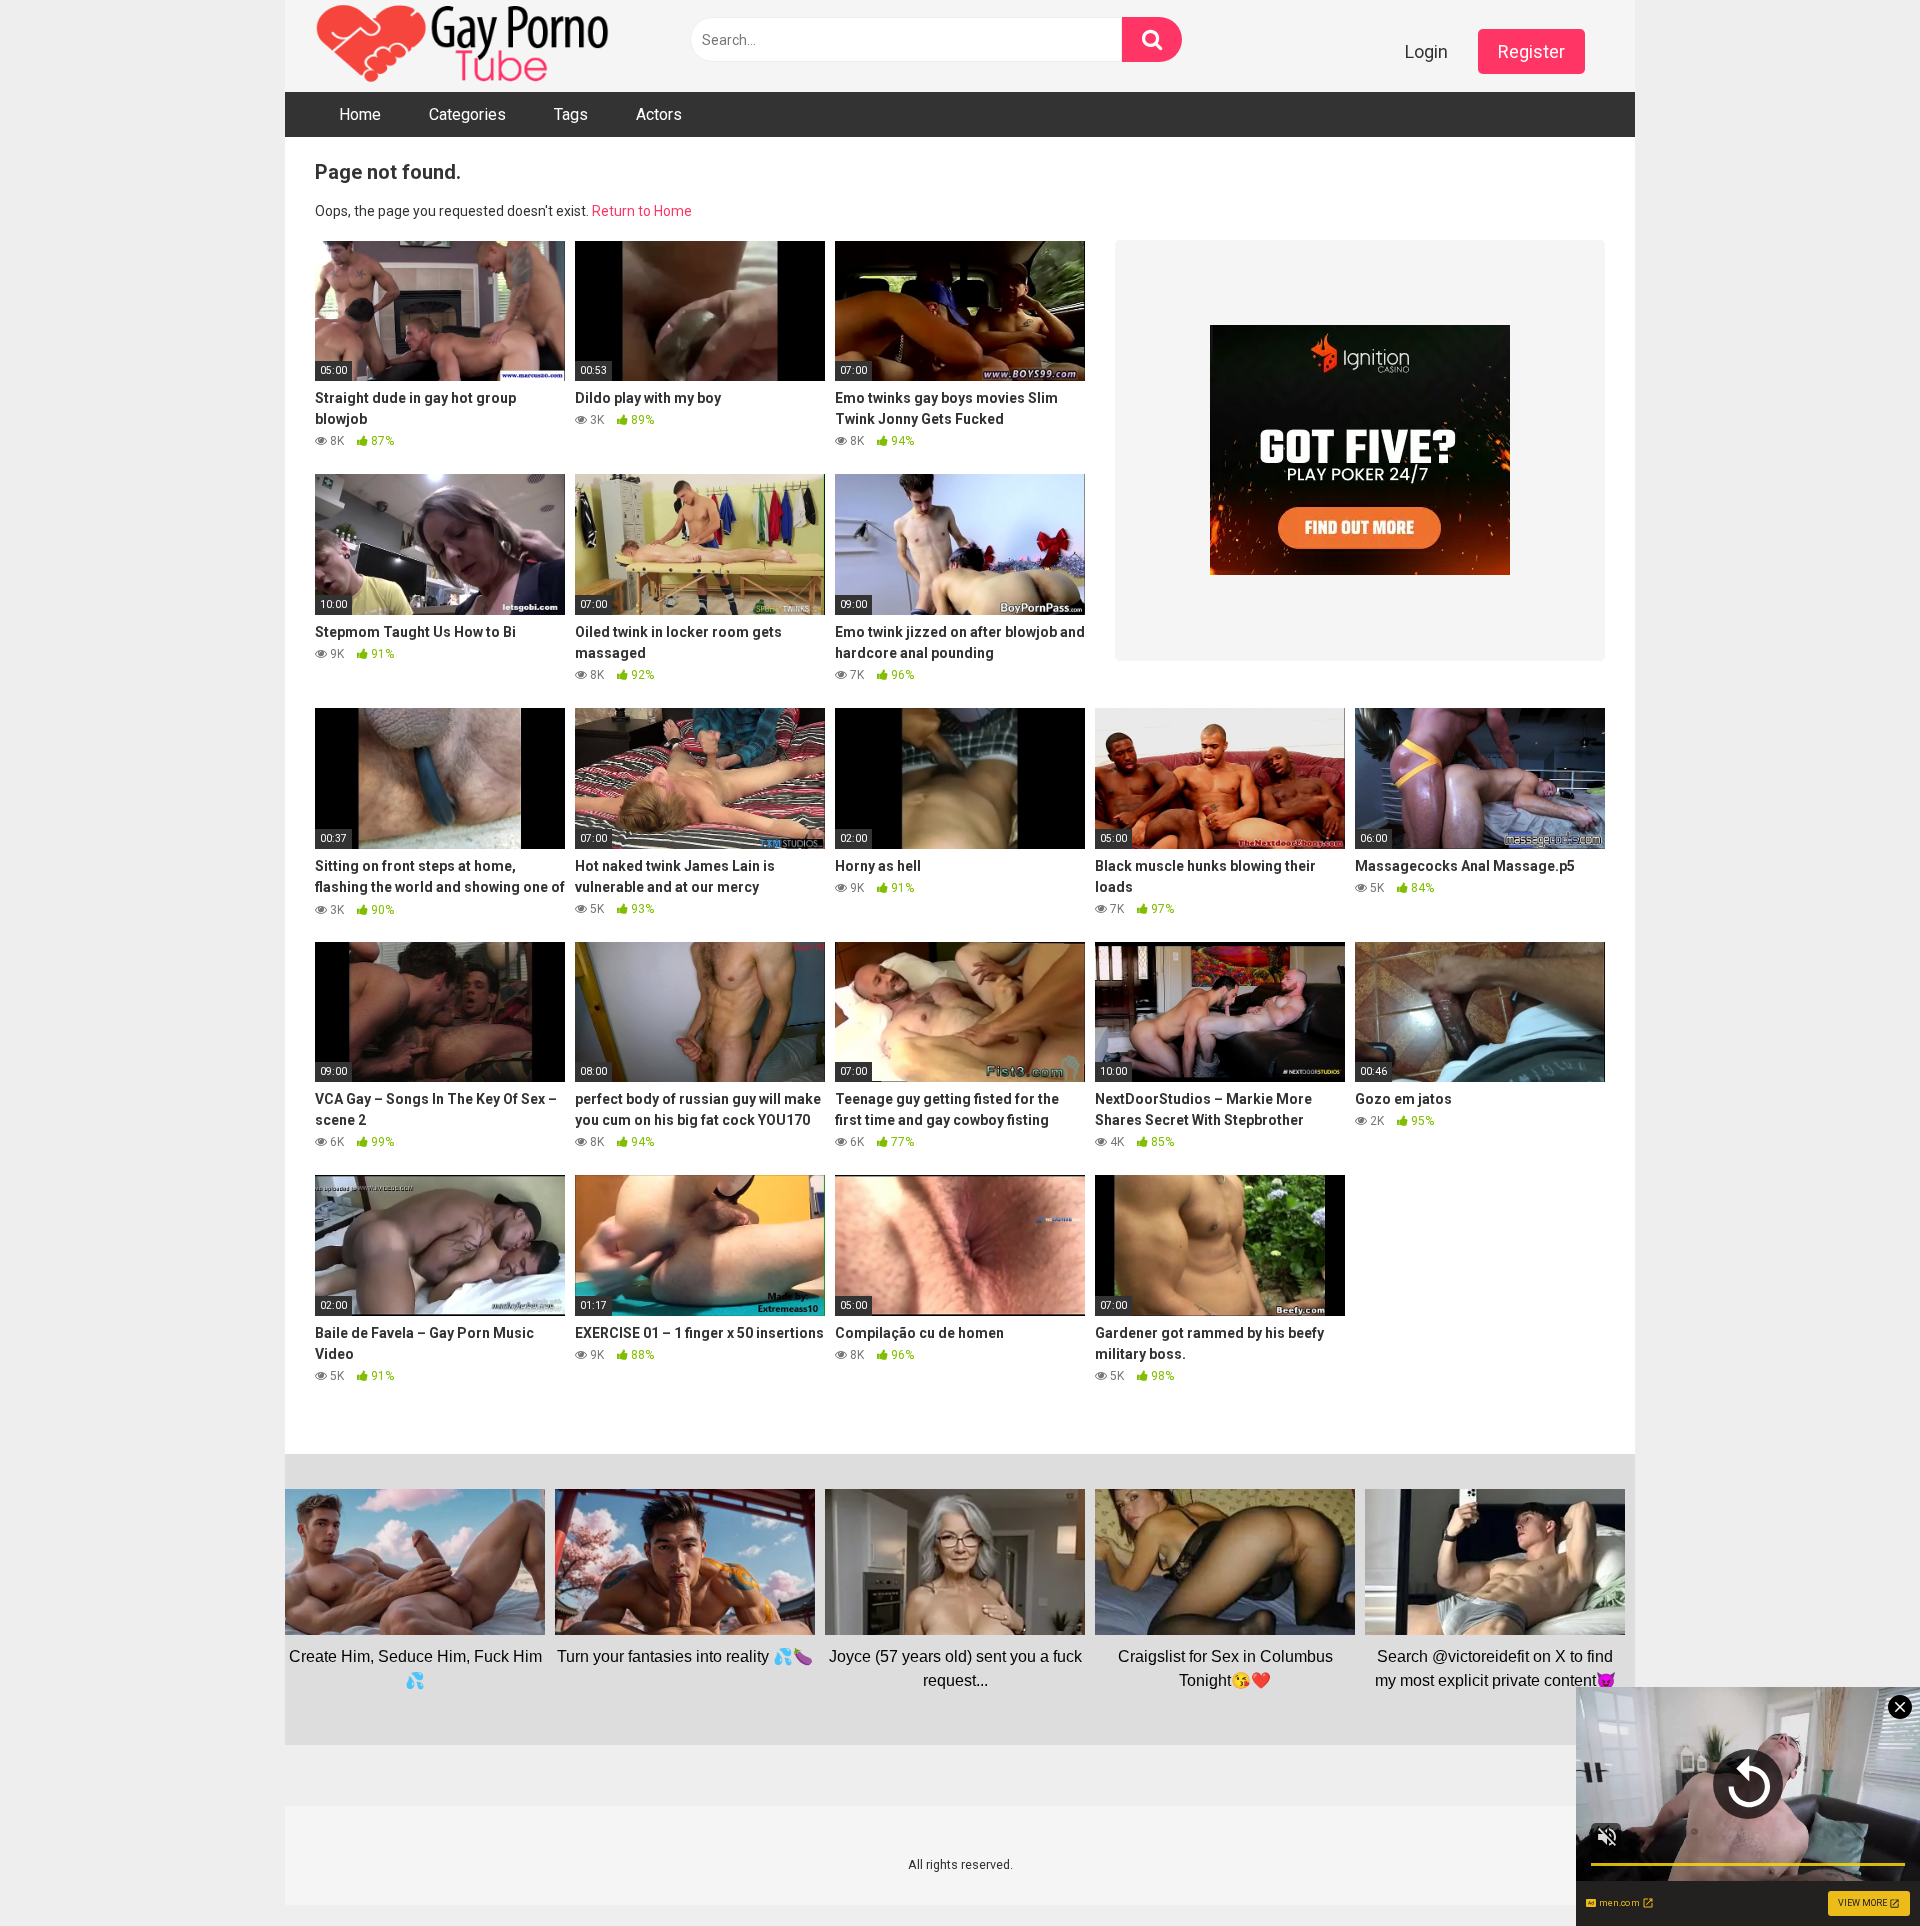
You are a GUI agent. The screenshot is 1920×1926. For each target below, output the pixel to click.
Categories (467, 114)
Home (360, 114)
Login (1426, 51)
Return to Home (642, 211)
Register (1531, 51)
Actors (659, 114)
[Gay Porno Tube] (465, 46)
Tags (571, 114)
